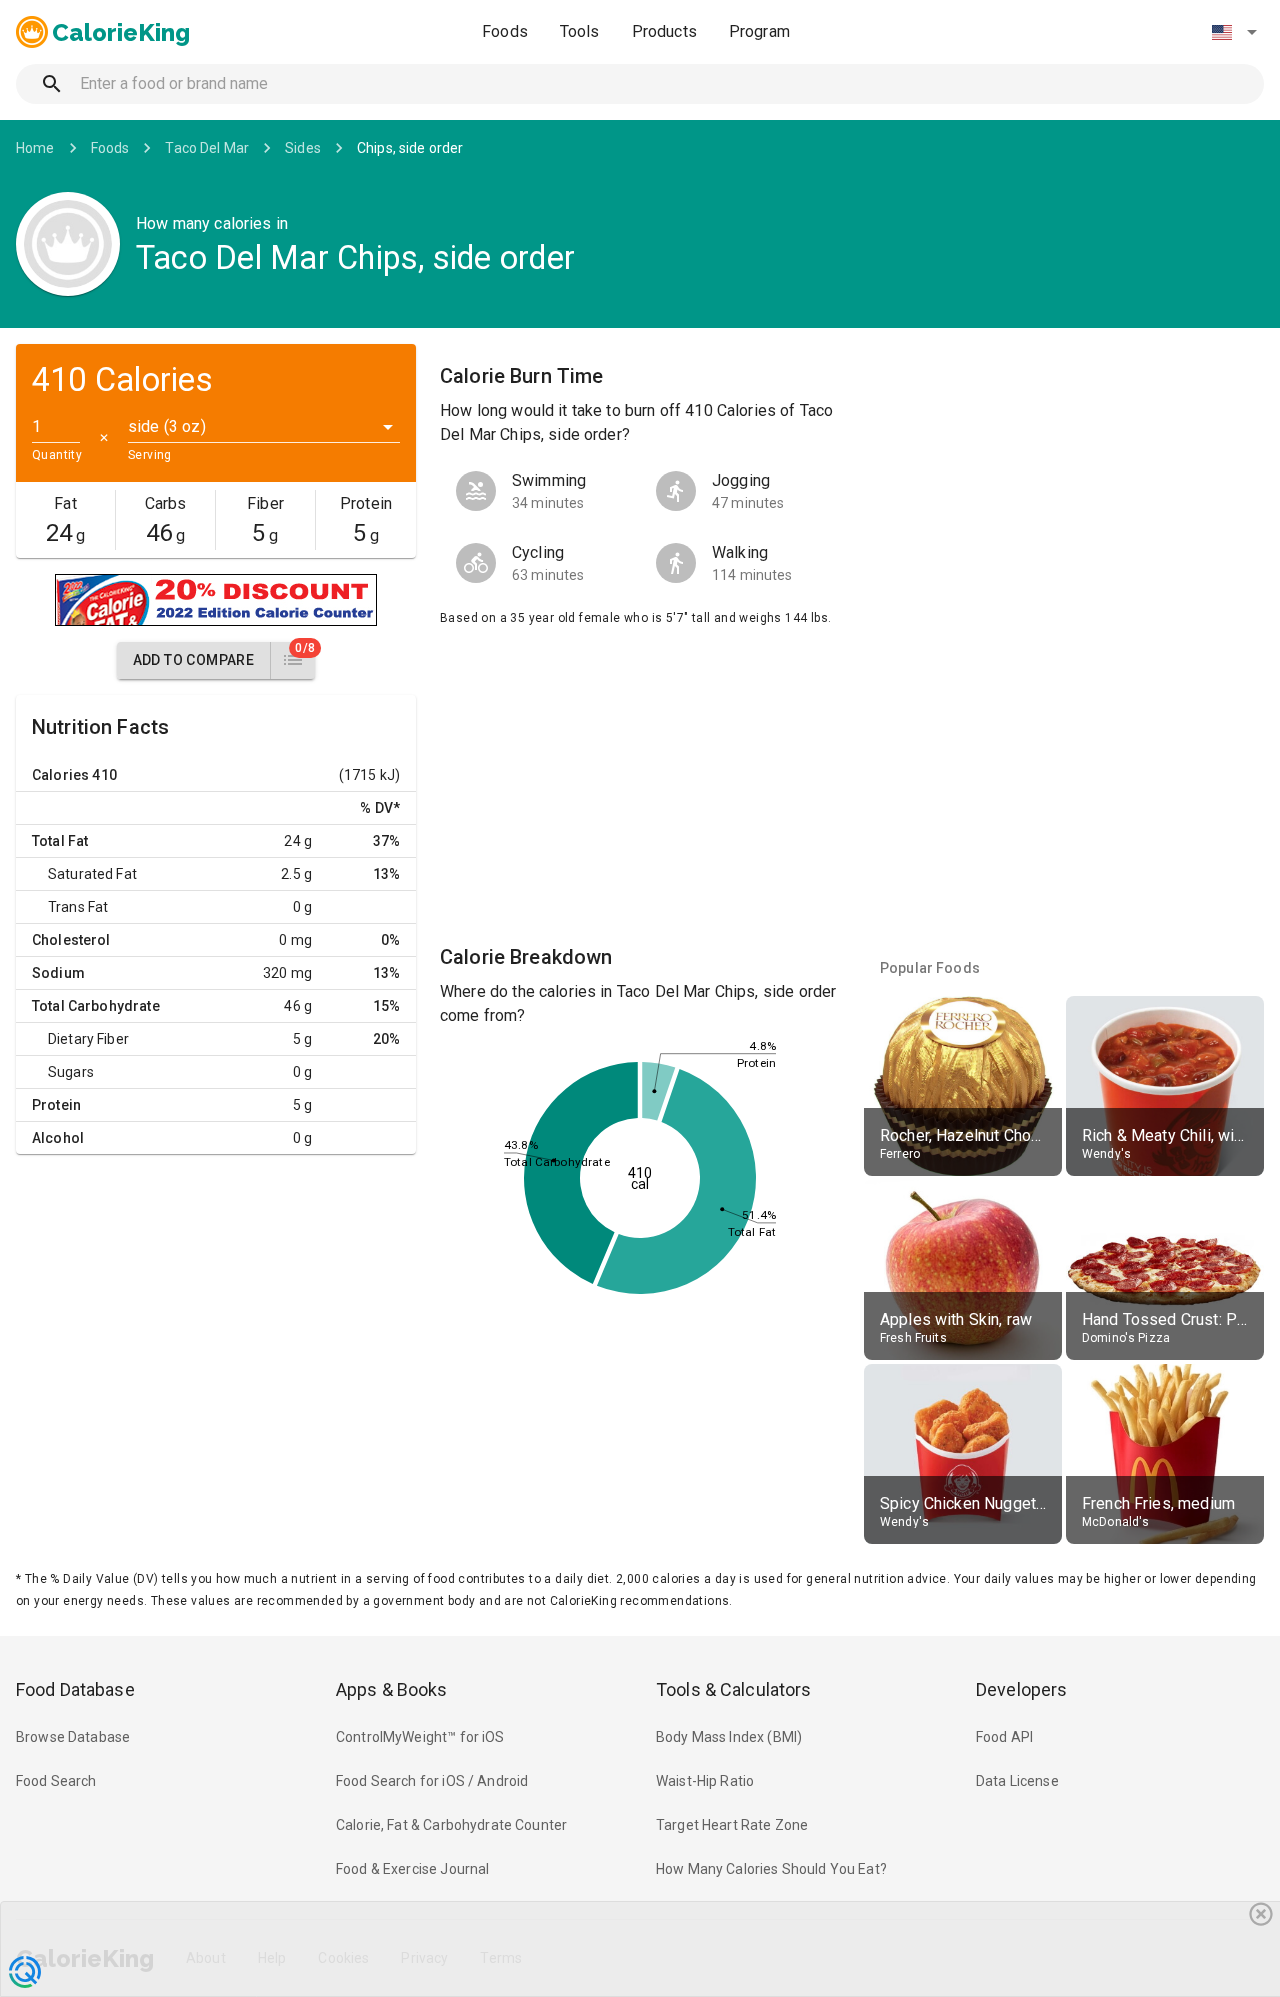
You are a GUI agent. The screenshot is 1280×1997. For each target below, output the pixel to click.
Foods (505, 31)
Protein (56, 1105)
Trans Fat (78, 907)
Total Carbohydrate (96, 1006)
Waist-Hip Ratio (705, 1781)
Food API (1004, 1737)
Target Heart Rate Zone (732, 1825)
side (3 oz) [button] (167, 426)
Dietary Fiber (88, 1039)
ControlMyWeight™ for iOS (420, 1737)
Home (35, 148)
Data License (1017, 1781)
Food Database (75, 1689)
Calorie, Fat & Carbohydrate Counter (451, 1825)
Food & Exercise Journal (412, 1869)
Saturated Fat (92, 874)
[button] (1234, 32)
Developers (1021, 1689)
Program (759, 31)
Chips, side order (410, 148)
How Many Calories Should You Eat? (771, 1869)
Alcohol (58, 1138)
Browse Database (73, 1737)
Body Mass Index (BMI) (729, 1737)
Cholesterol (71, 940)
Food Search (56, 1781)
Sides (303, 148)
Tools (580, 31)
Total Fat (60, 841)
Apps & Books (392, 1689)
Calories (60, 775)
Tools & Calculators (734, 1689)
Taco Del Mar (207, 148)
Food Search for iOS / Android (432, 1781)
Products (664, 31)
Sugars (71, 1072)
